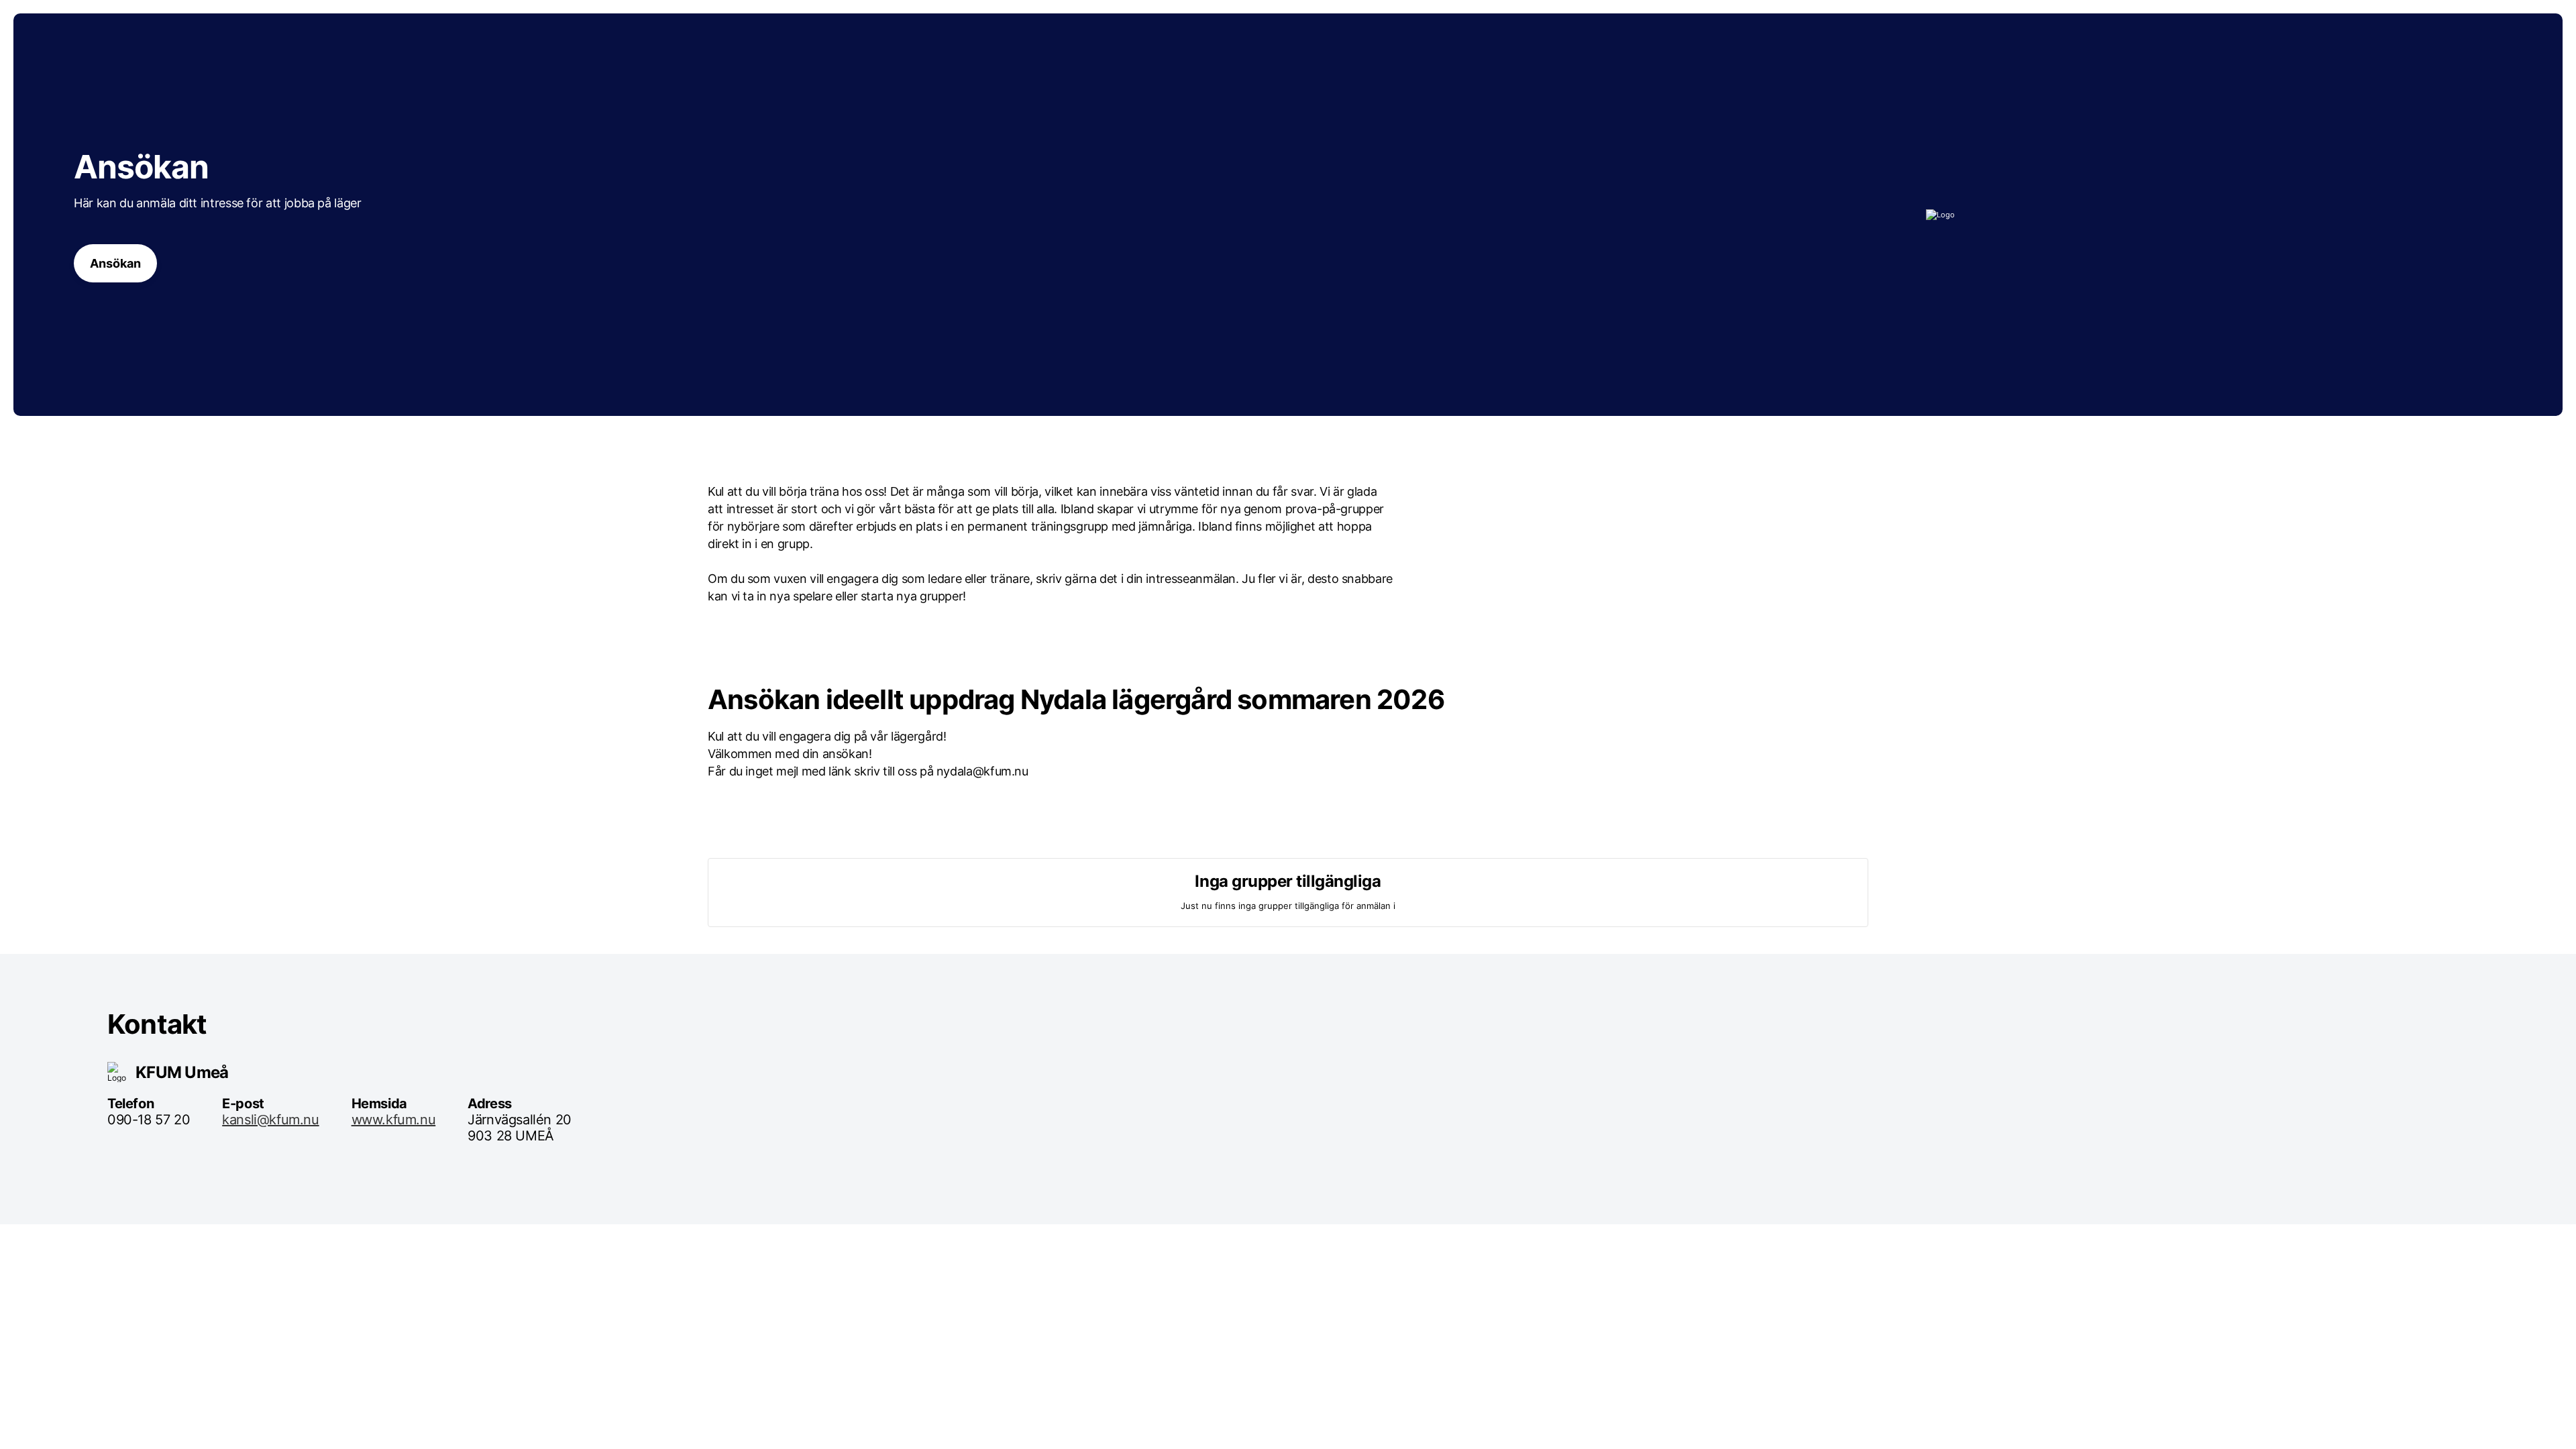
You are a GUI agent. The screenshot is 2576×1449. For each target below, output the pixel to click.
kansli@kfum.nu (270, 1120)
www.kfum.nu (394, 1120)
